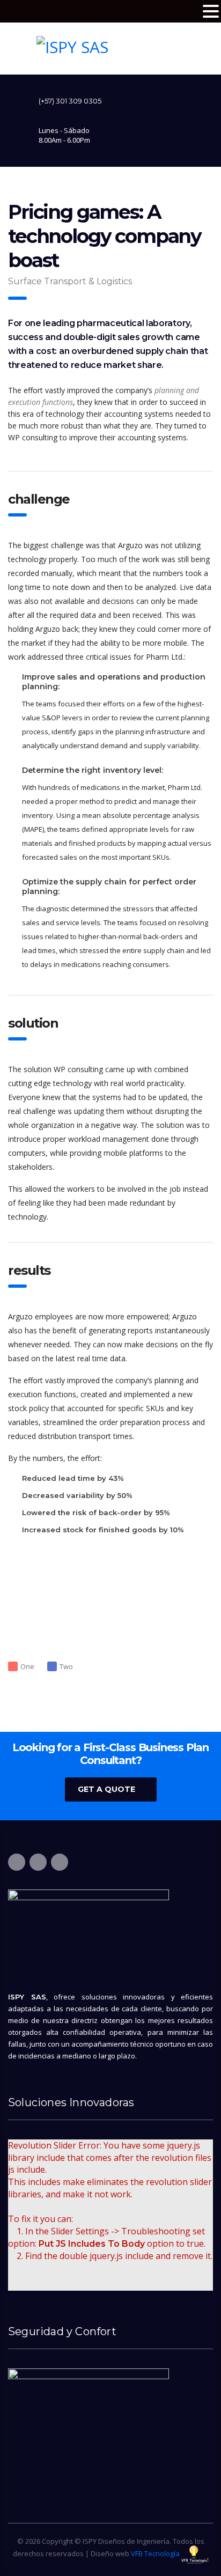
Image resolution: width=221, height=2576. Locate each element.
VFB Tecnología (155, 2553)
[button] (211, 12)
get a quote (106, 1789)
